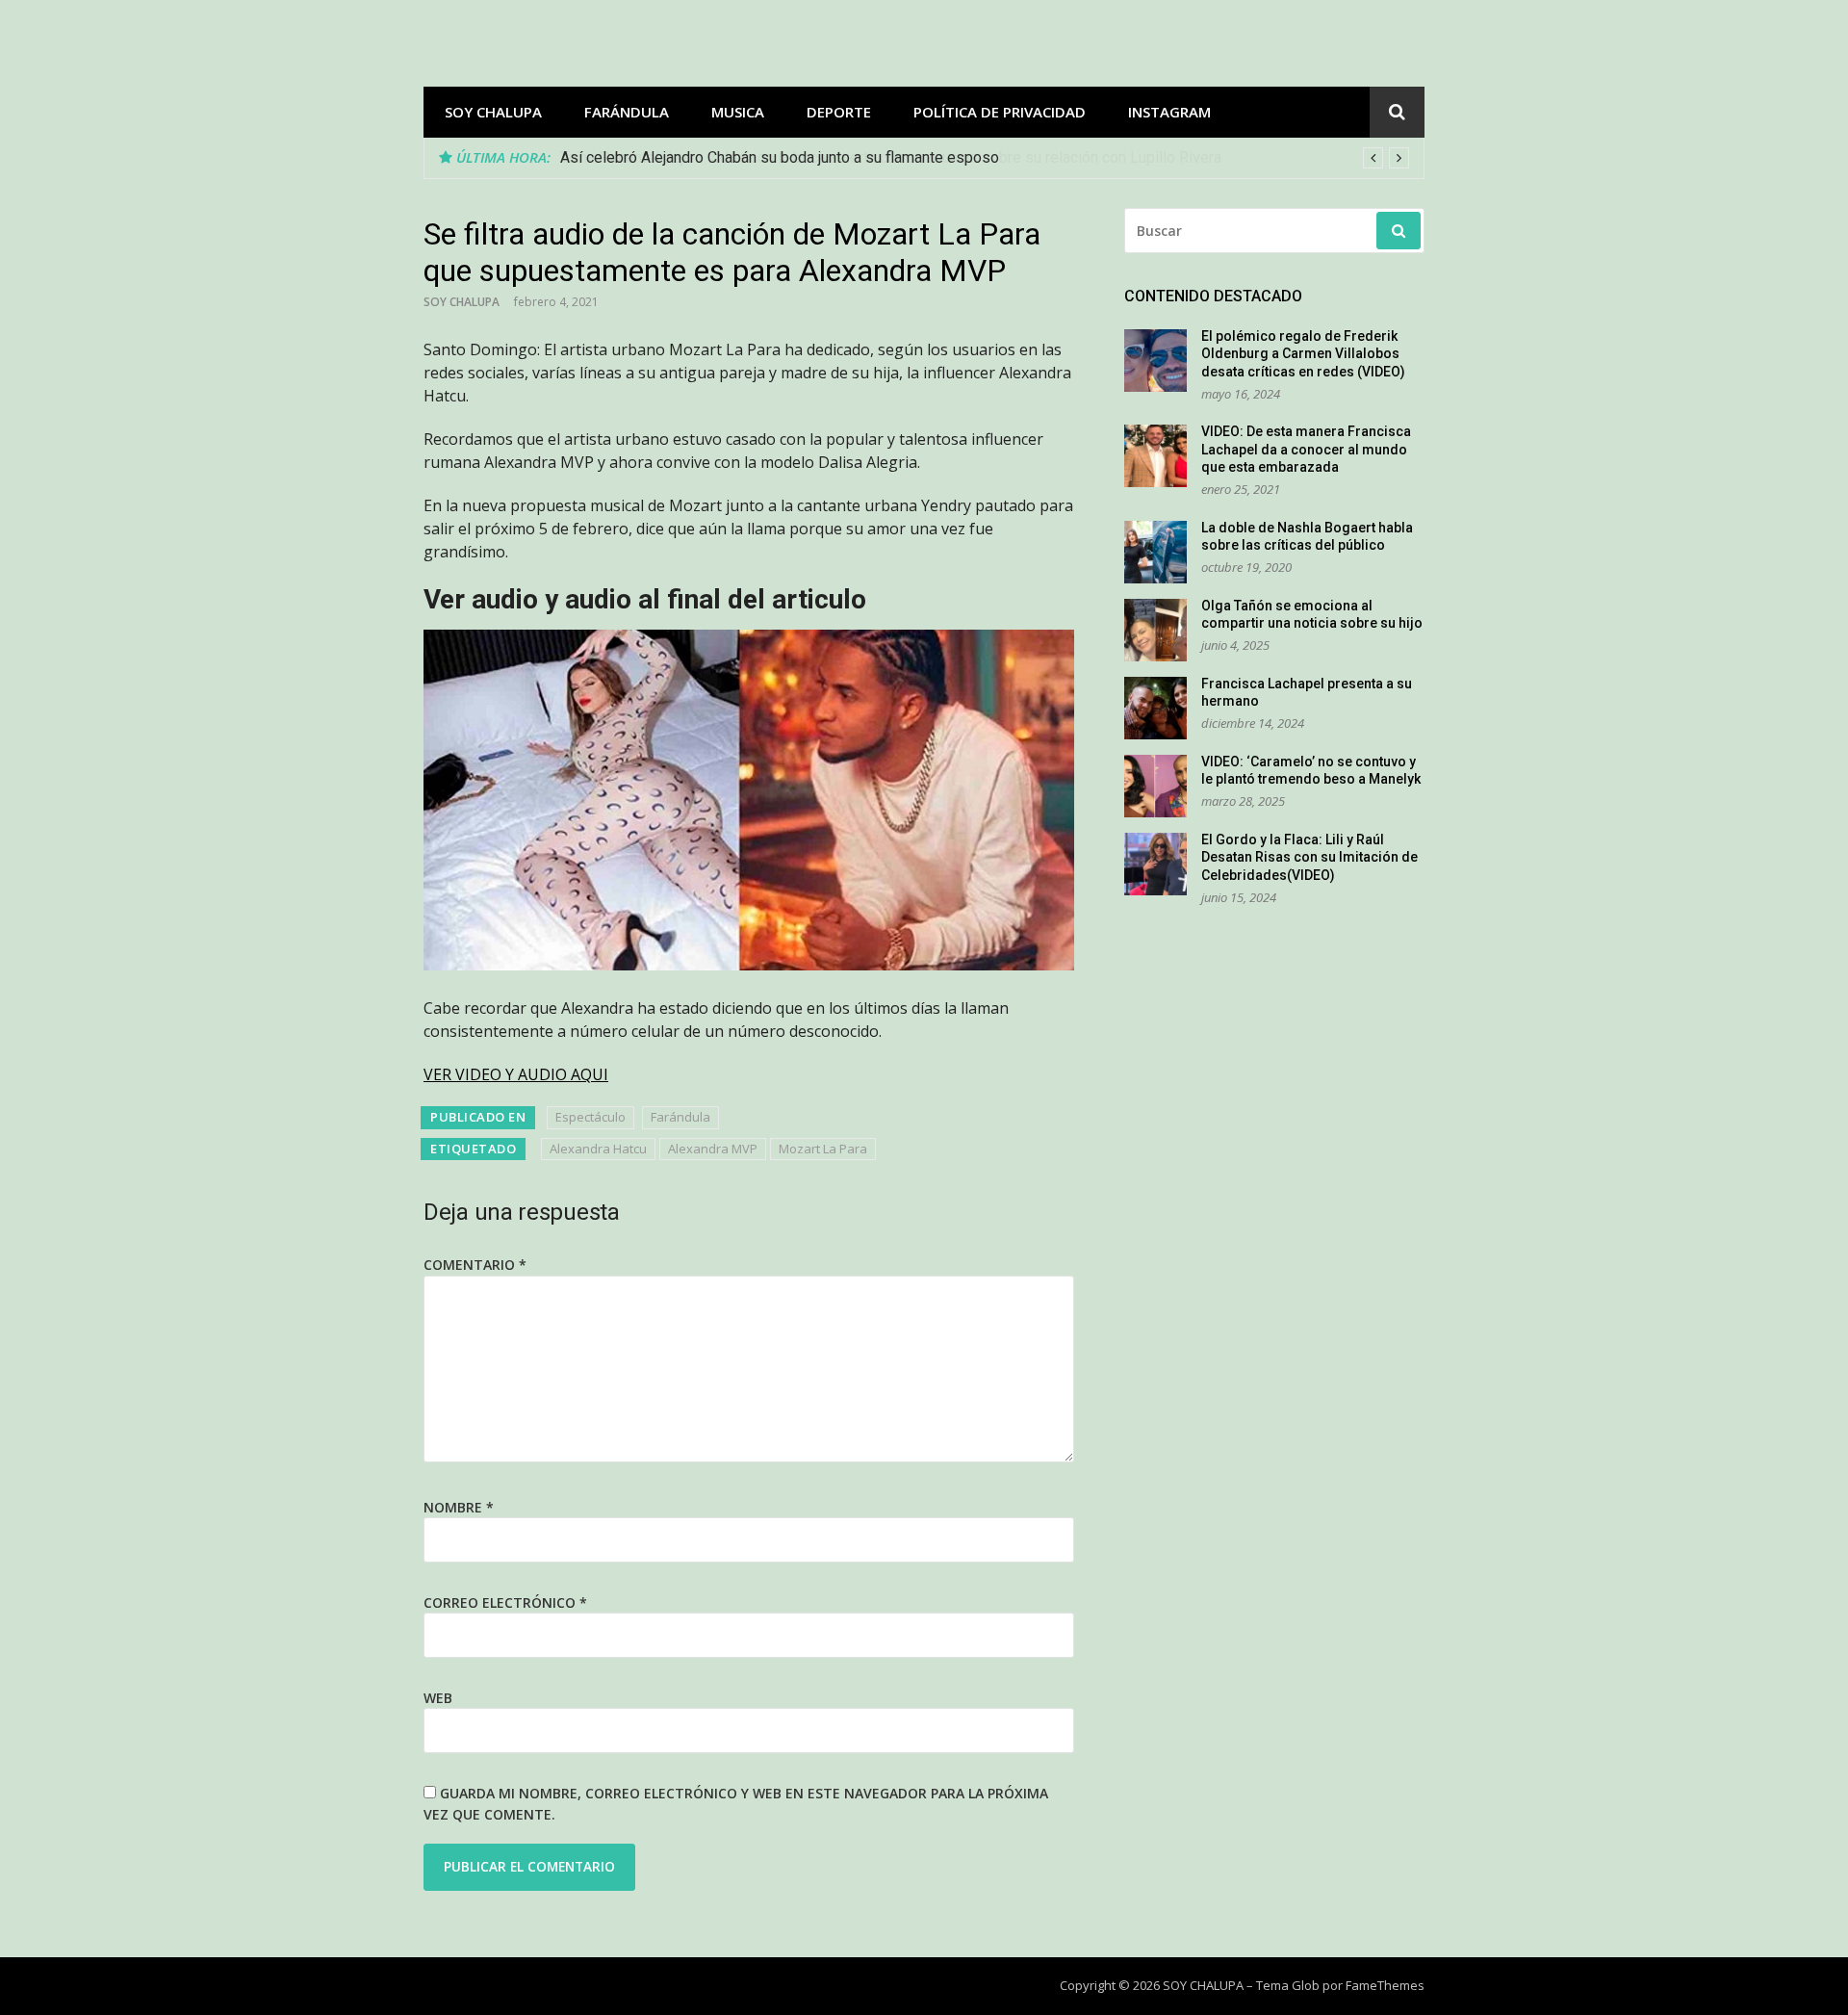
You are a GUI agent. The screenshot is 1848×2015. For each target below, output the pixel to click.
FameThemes (1385, 1985)
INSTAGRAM (1169, 112)
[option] (985, 158)
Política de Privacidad (1000, 112)
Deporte (839, 112)
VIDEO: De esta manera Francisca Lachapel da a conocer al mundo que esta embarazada (1306, 449)
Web (438, 1698)
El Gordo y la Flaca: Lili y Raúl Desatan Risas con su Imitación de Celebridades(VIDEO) (1309, 857)
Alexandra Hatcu (598, 1149)
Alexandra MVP (713, 1149)
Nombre (459, 1507)
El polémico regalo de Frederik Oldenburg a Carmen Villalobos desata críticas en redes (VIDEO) (1303, 354)
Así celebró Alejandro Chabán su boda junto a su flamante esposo (780, 157)
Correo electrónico (505, 1602)
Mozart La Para (823, 1149)
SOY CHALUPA (493, 112)
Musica (738, 112)
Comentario (475, 1265)
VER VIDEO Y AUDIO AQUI (516, 1074)
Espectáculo (590, 1117)
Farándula (627, 112)
